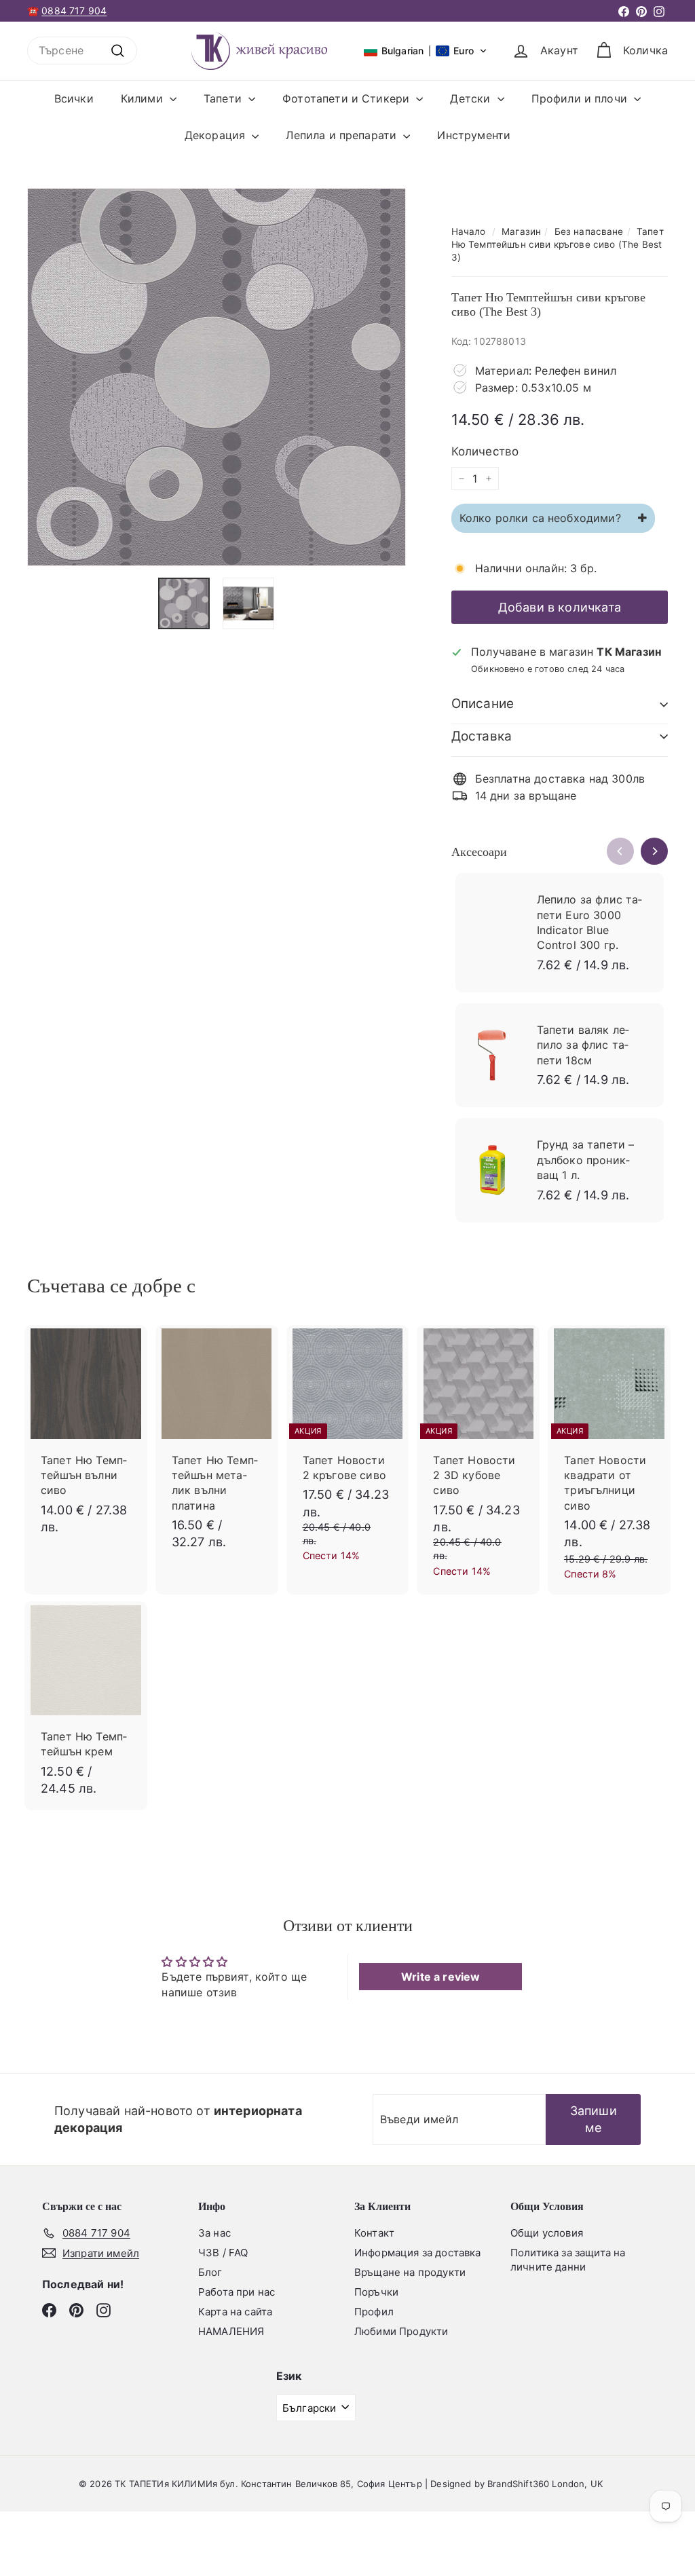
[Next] (654, 851)
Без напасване (589, 231)
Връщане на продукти (410, 2272)
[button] (426, 51)
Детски (472, 98)
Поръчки (376, 2292)
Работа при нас (237, 2292)
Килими (144, 98)
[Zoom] (217, 377)
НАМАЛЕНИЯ (231, 2331)
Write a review (440, 1977)
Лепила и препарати (343, 135)
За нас (214, 2233)
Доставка (482, 736)
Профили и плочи (581, 98)
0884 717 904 (74, 11)
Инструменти (474, 135)
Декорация (217, 135)
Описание (483, 704)
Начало (469, 231)
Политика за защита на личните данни (568, 2260)
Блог (210, 2272)
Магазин (521, 231)
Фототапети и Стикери (347, 98)
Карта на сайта (235, 2312)
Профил (374, 2312)
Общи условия (547, 2233)
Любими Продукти (401, 2331)
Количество (485, 451)
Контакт (374, 2233)
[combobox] (82, 50)
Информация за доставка (418, 2253)
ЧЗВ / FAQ (223, 2253)
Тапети (224, 98)
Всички (74, 98)
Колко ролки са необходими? (542, 518)
